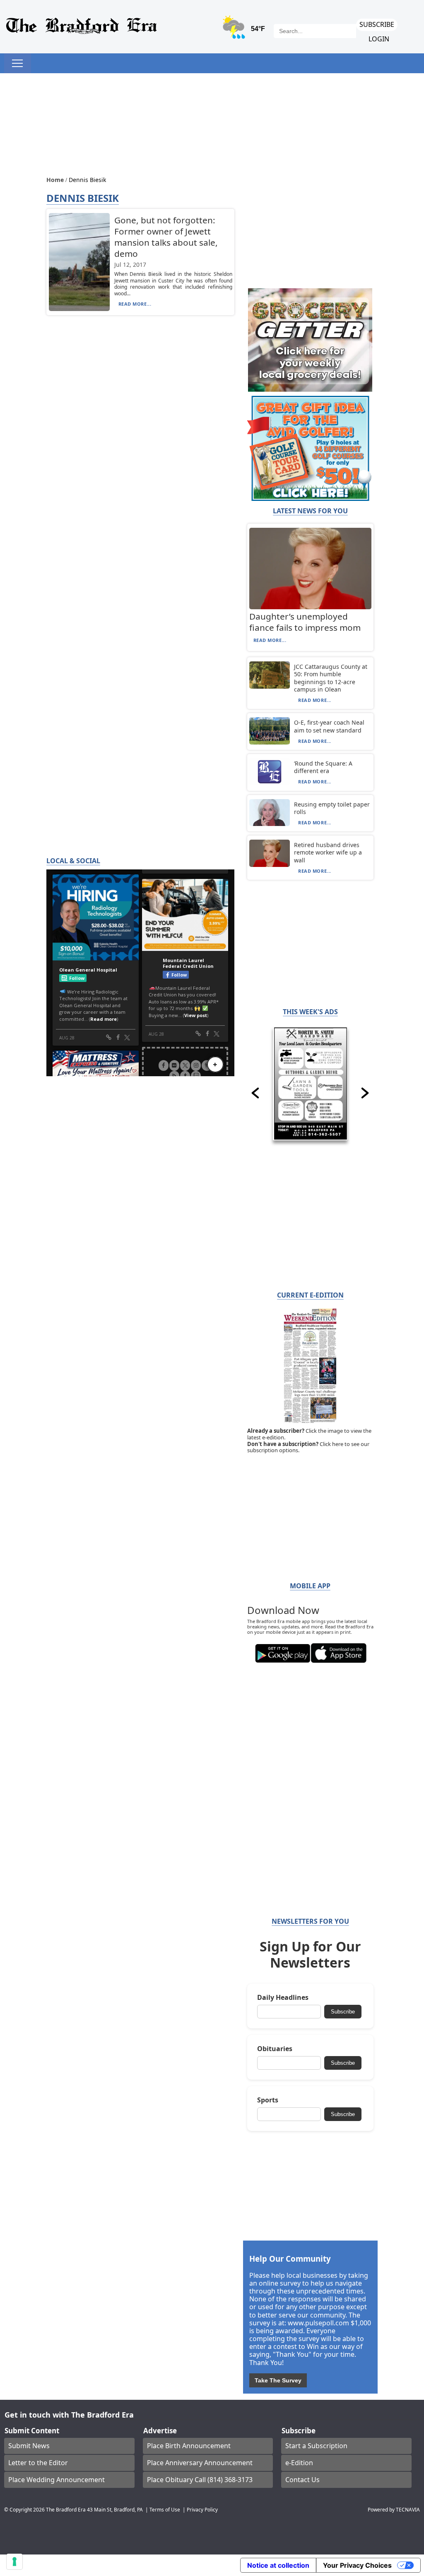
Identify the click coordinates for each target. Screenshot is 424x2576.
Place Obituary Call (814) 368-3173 (200, 2480)
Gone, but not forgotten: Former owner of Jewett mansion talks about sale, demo (166, 237)
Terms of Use (165, 2509)
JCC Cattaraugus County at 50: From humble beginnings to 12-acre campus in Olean (331, 678)
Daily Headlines (283, 1998)
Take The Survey (278, 2380)
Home (56, 180)
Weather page (244, 31)
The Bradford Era (66, 2509)
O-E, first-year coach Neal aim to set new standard (329, 726)
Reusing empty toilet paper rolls (332, 808)
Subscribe (377, 24)
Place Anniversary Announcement (200, 2463)
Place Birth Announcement (189, 2446)
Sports (268, 2100)
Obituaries (275, 2049)
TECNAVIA (408, 2509)
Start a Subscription (316, 2446)
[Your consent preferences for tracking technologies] (14, 2562)
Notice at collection (278, 2565)
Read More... (135, 304)
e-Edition (299, 2463)
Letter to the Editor (38, 2463)
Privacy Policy (202, 2509)
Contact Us (302, 2480)
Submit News (29, 2446)
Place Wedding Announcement (57, 2480)
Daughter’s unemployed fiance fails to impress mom (305, 622)
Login (379, 39)
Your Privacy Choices (357, 2565)
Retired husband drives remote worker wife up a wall (328, 852)
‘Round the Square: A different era (323, 767)
